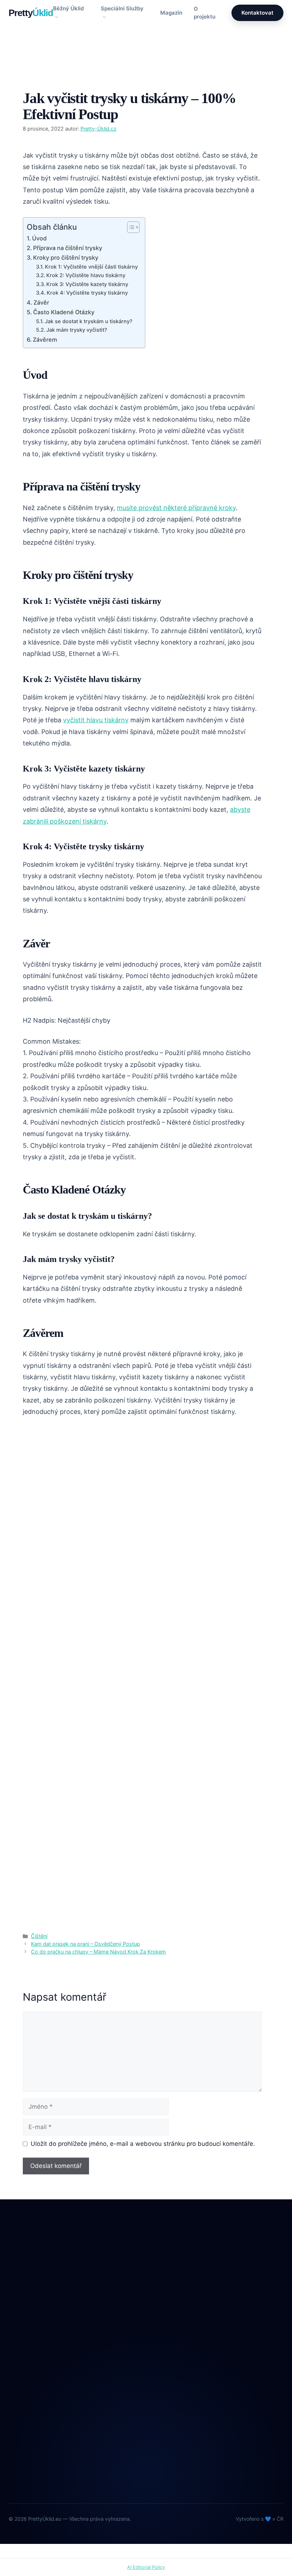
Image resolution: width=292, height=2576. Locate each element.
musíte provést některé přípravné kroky (176, 508)
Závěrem (45, 340)
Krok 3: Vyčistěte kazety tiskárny (87, 284)
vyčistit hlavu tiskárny (96, 720)
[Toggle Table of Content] (130, 227)
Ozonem (168, 2356)
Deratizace (172, 2297)
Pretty (31, 13)
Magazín (171, 13)
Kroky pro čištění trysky (66, 258)
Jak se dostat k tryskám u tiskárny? (89, 321)
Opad (164, 2341)
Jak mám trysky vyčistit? (77, 330)
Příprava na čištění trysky (68, 248)
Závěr (41, 302)
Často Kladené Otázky (64, 312)
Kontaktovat (257, 13)
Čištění (40, 78)
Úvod (39, 238)
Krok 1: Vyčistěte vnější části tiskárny (91, 267)
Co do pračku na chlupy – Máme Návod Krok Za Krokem (98, 1952)
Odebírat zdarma (220, 2467)
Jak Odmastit (174, 2327)
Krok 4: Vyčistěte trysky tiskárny (87, 293)
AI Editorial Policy (146, 2567)
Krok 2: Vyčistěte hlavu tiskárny (86, 275)
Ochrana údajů (28, 2454)
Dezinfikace (173, 2312)
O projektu (205, 13)
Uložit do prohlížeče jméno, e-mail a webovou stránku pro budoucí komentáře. (143, 2144)
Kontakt (19, 2439)
